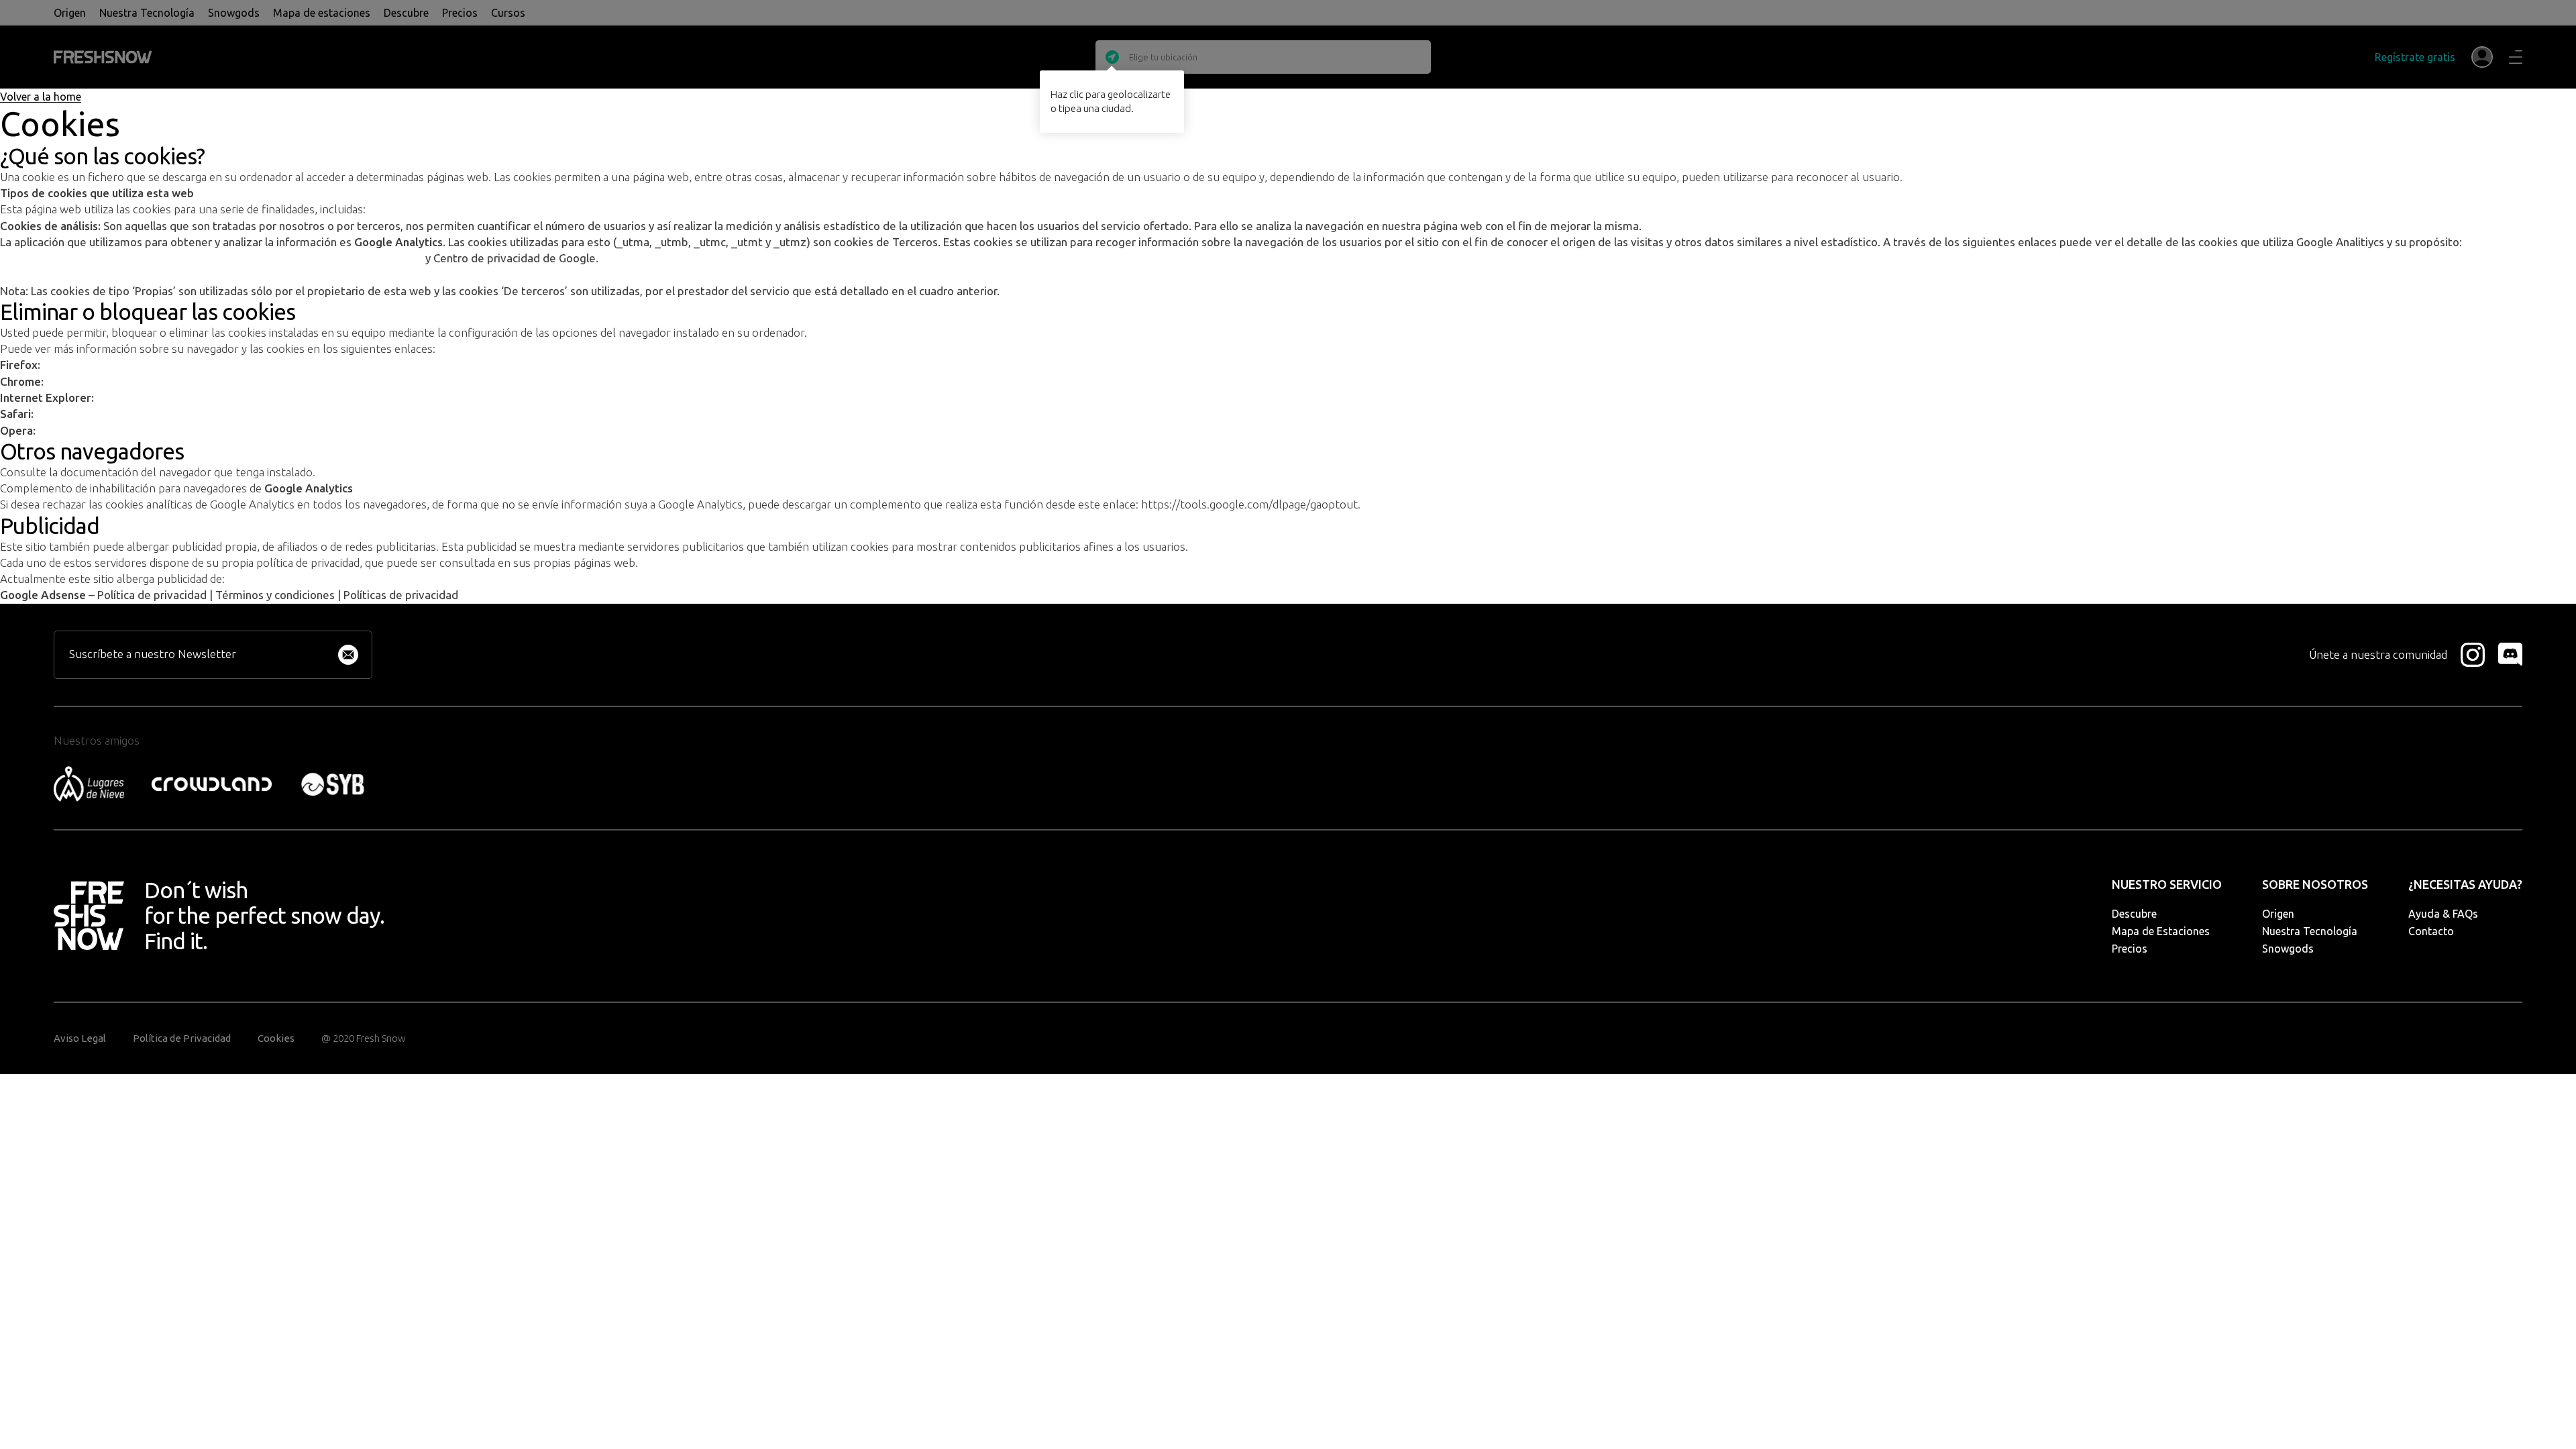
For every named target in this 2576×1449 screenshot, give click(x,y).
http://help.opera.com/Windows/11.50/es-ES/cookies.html (176, 431)
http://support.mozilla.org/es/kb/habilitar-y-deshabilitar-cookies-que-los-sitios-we (240, 365)
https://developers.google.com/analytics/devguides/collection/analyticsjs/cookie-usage (213, 258)
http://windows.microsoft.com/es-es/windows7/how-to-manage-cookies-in (278, 398)
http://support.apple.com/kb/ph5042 (124, 414)
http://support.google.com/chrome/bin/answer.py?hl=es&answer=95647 (217, 382)
